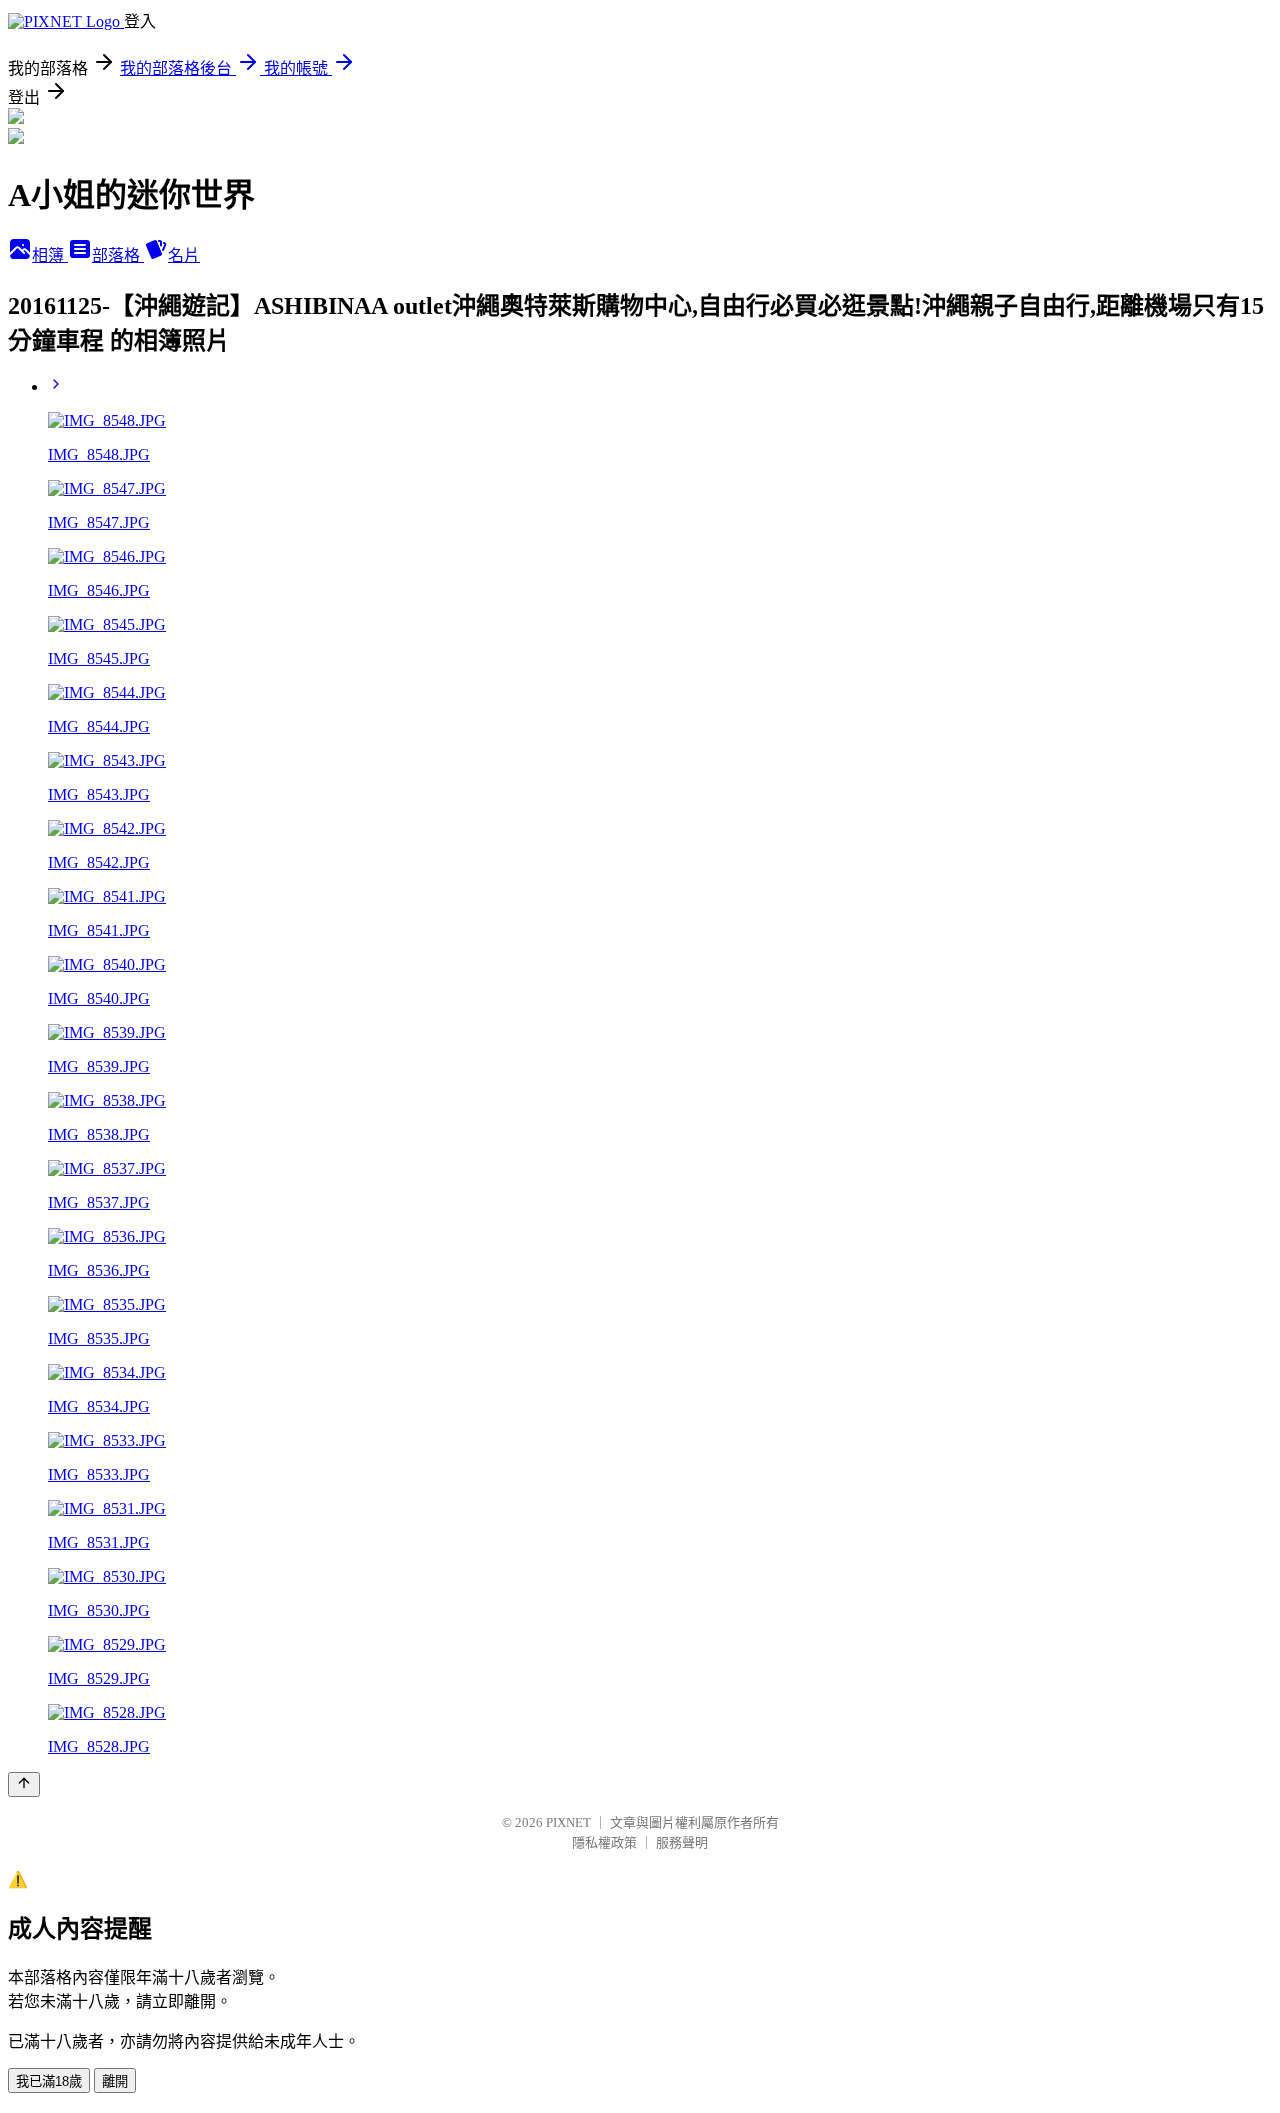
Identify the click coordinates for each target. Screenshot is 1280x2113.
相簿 (50, 255)
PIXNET (568, 1822)
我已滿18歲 (49, 2081)
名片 (184, 255)
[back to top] (24, 1784)
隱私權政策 (604, 1842)
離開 (115, 2081)
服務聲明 (682, 1842)
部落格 (118, 255)
